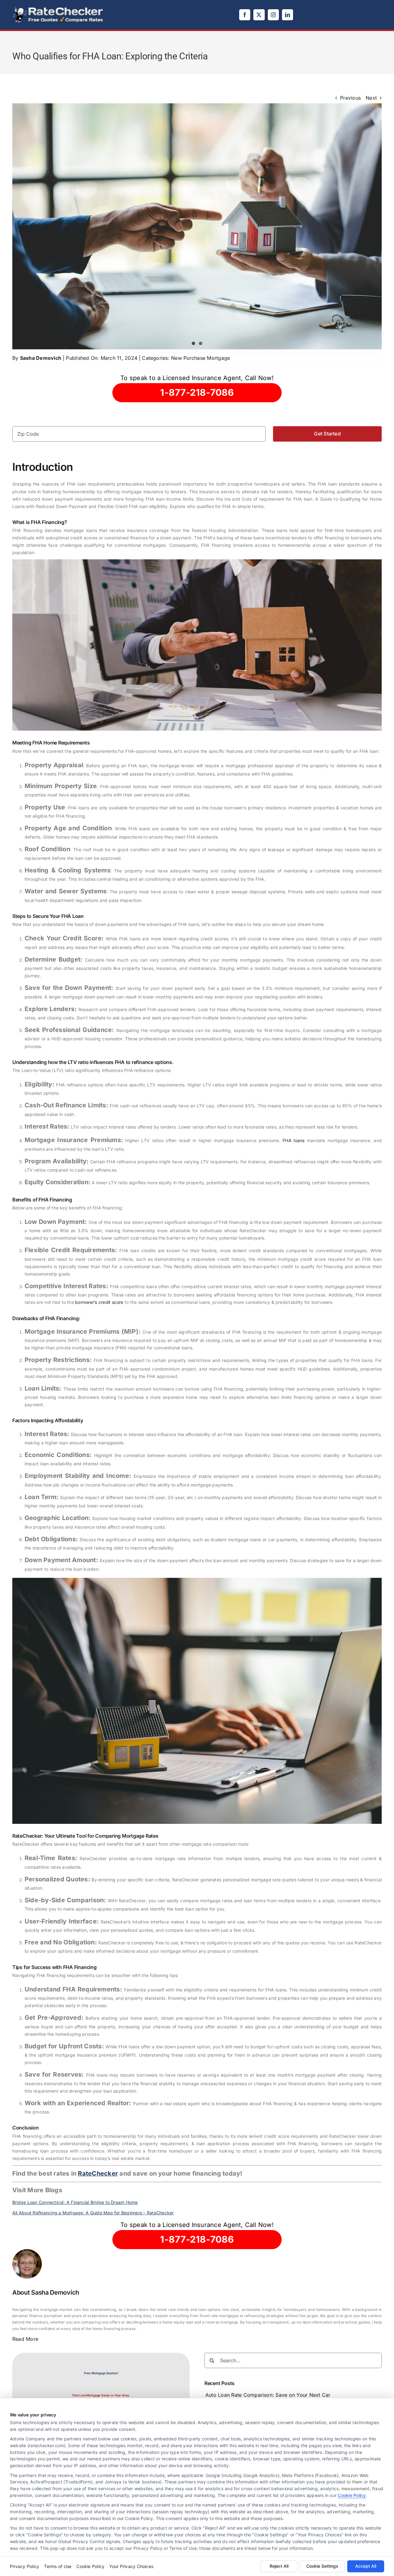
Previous (350, 98)
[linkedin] (287, 15)
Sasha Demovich (41, 358)
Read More (25, 2339)
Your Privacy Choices (131, 2566)
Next (371, 98)
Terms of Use (58, 2566)
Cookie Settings (322, 2566)
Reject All (279, 2566)
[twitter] (259, 15)
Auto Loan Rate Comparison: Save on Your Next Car (268, 2395)
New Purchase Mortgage (201, 358)
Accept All (366, 2566)
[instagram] (273, 15)
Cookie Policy (352, 2495)
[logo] (58, 9)
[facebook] (245, 15)
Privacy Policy (24, 2566)
